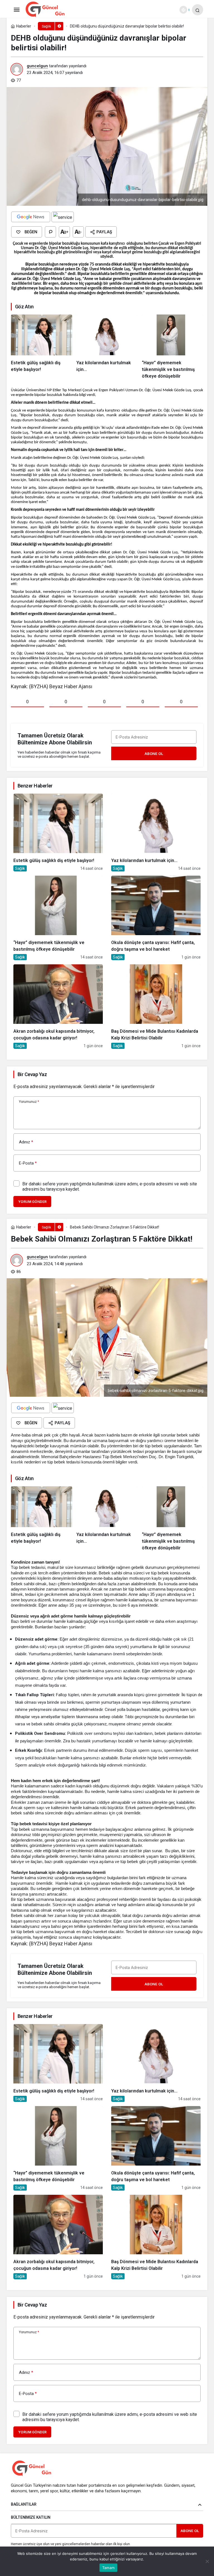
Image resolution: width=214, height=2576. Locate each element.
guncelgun (37, 66)
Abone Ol (154, 754)
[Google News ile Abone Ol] (31, 217)
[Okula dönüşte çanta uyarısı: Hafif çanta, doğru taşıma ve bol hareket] (156, 918)
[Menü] (16, 10)
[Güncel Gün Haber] (45, 9)
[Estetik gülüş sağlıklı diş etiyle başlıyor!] (42, 347)
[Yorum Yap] (50, 232)
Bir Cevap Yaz (32, 1074)
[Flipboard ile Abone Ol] (63, 217)
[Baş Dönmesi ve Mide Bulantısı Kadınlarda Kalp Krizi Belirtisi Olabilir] (156, 1007)
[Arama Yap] (198, 10)
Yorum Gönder (32, 1202)
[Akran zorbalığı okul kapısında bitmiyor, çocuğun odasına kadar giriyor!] (58, 1007)
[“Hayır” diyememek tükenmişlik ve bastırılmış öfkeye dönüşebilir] (172, 347)
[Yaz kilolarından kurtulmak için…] (107, 347)
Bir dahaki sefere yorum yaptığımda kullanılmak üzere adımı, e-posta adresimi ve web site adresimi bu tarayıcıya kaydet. (110, 1187)
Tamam (108, 2568)
